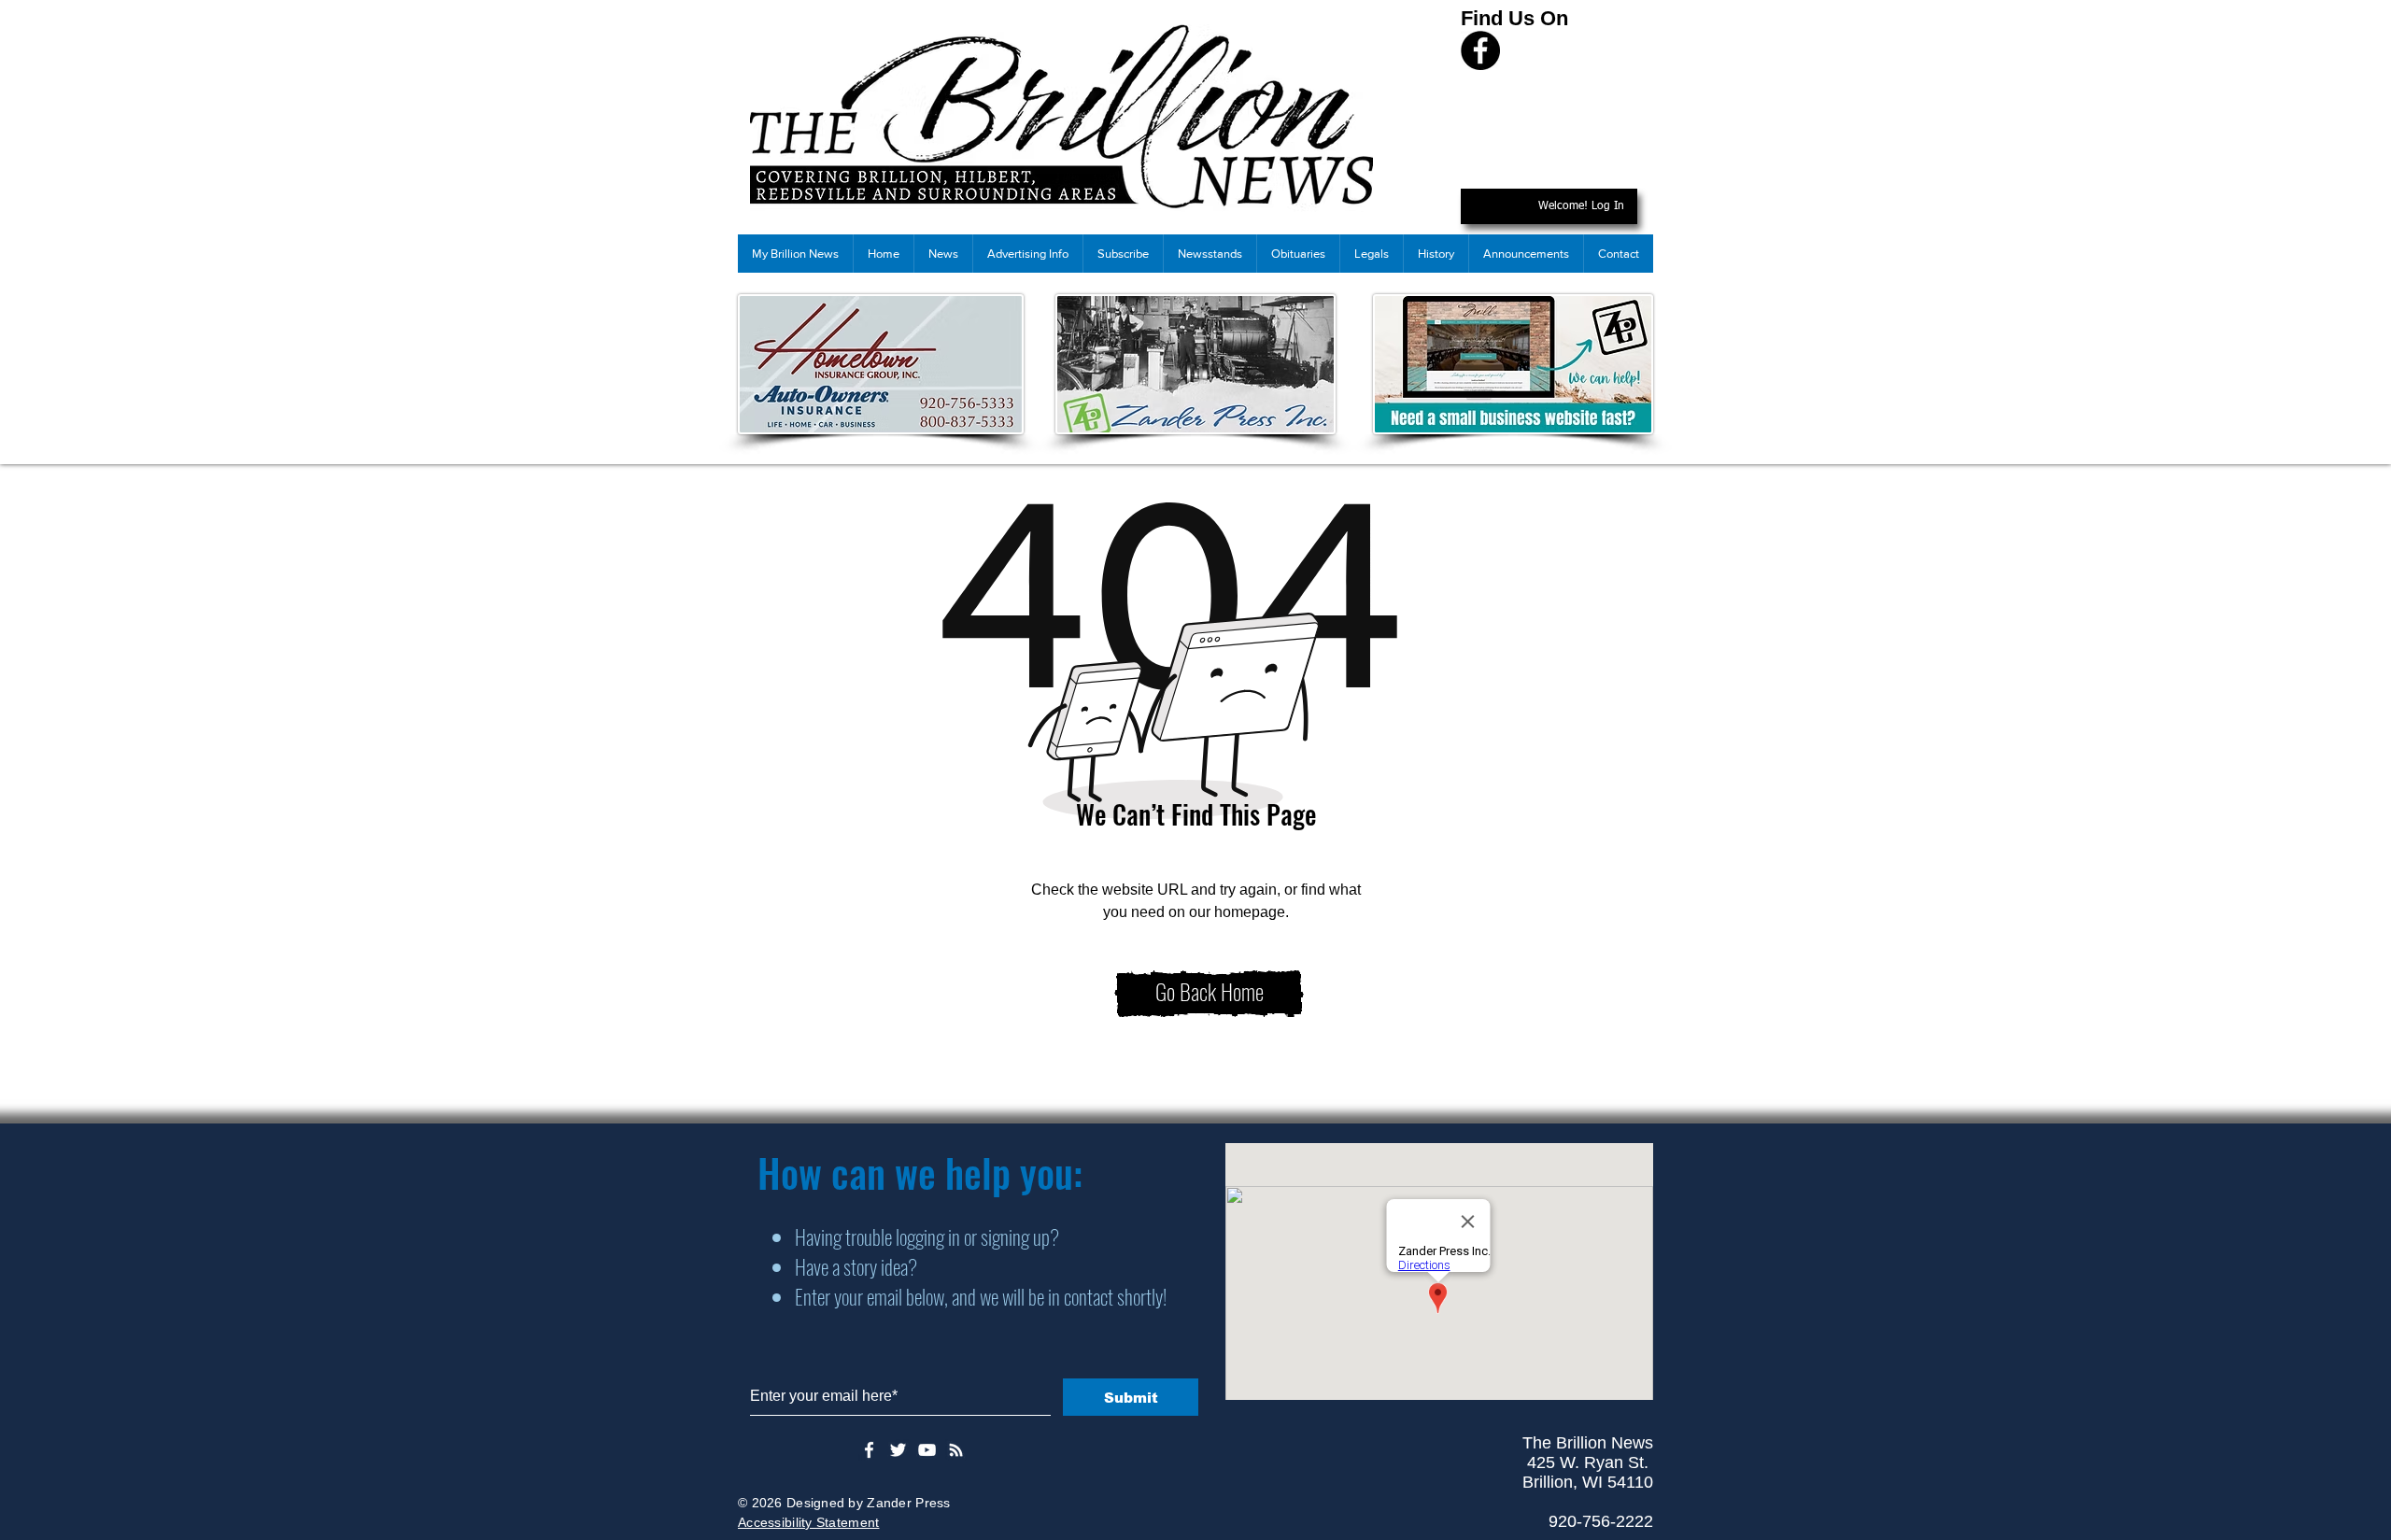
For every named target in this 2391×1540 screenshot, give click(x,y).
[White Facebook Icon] (869, 1450)
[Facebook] (1480, 50)
